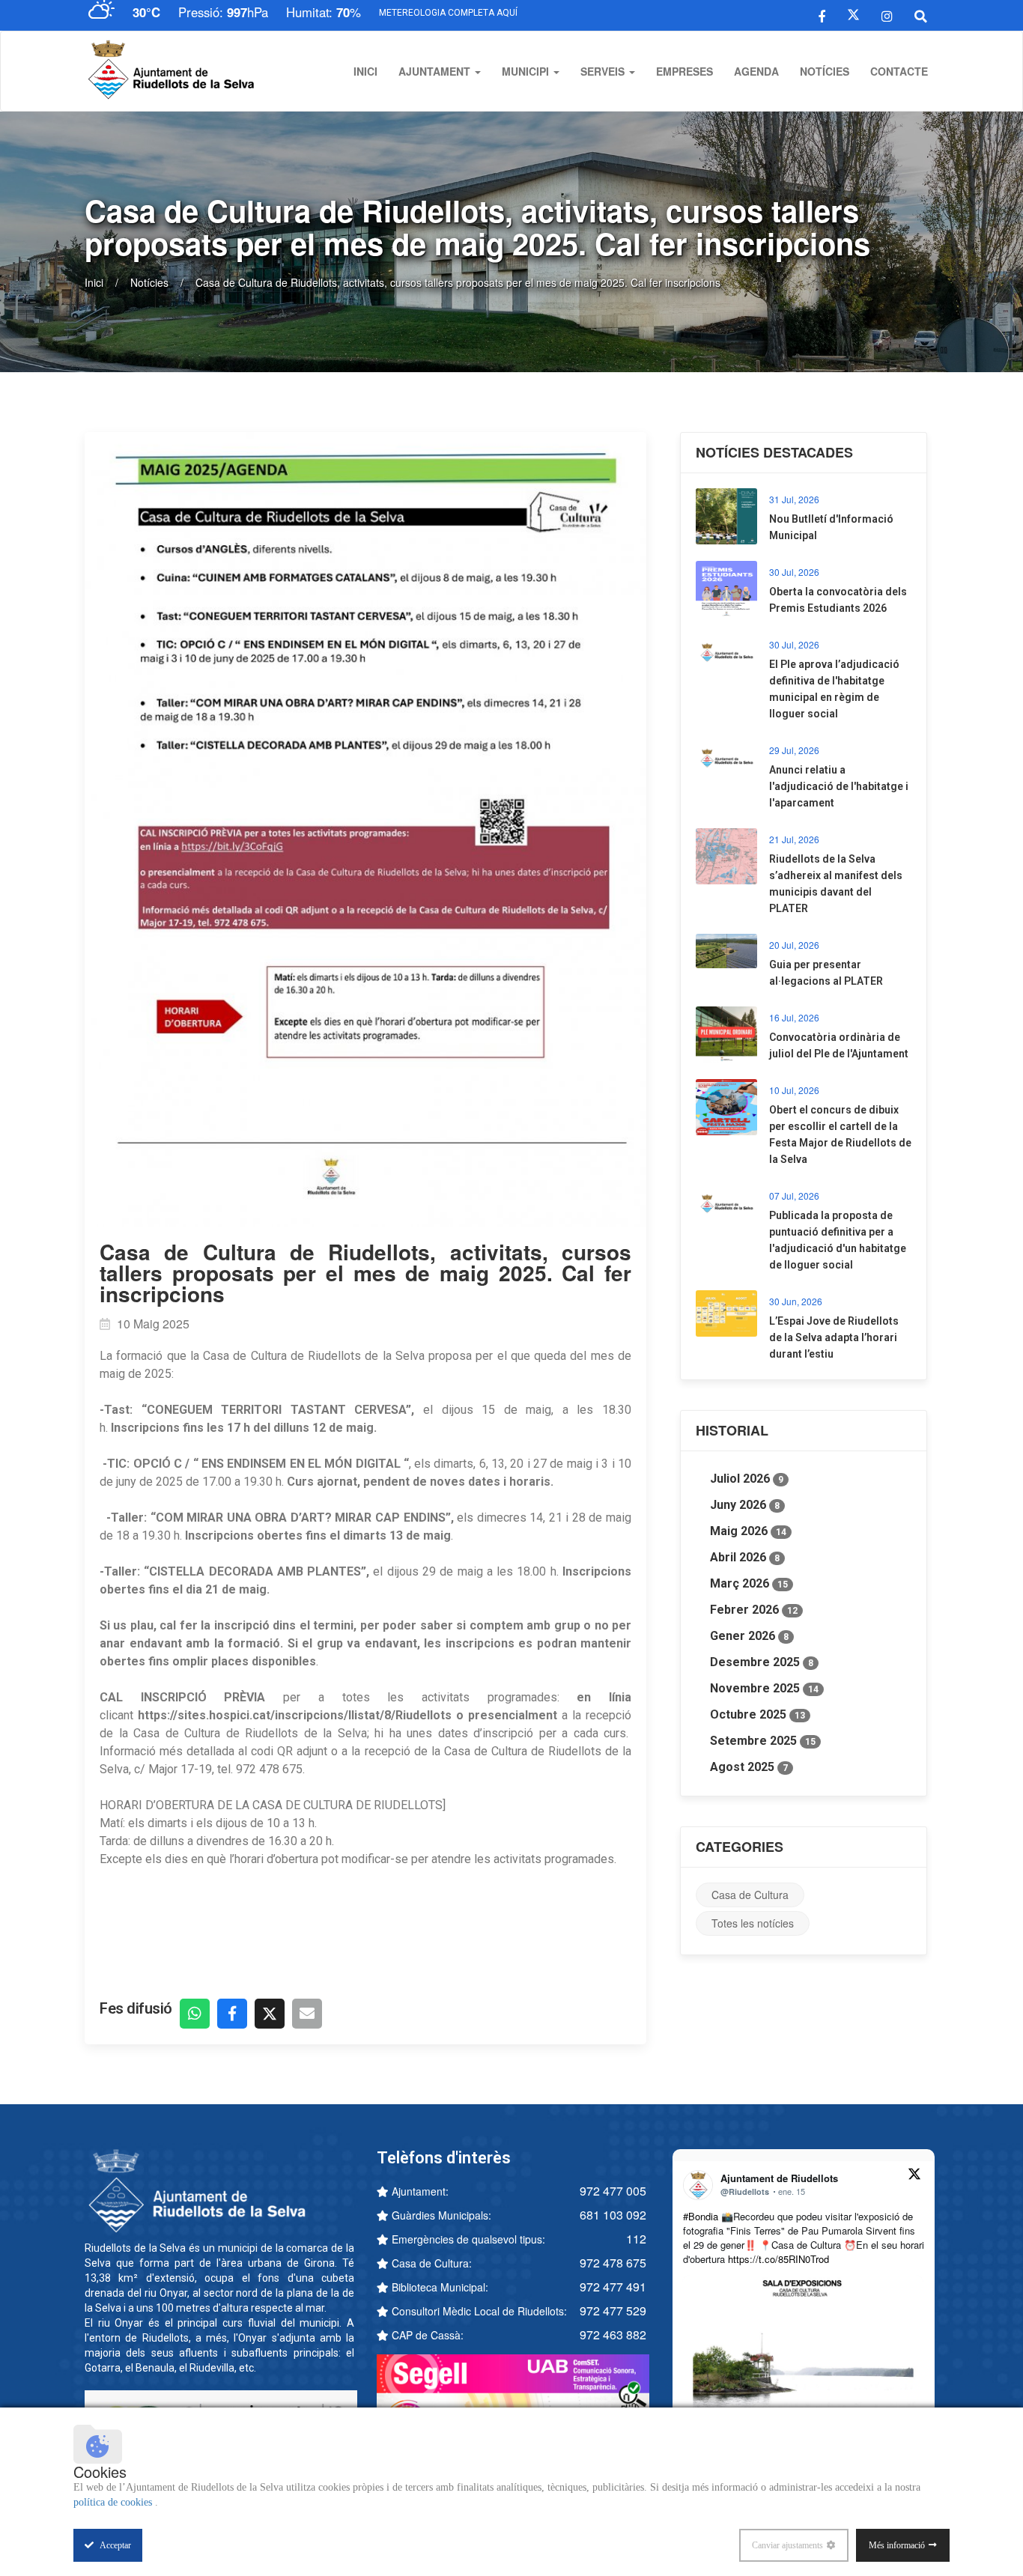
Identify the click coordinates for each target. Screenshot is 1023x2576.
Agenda (756, 71)
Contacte (899, 71)
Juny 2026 (745, 1505)
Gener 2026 (749, 1636)
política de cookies (114, 2502)
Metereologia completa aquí (448, 13)
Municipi (527, 71)
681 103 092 (613, 2215)
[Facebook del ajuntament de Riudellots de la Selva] (822, 15)
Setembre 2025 (763, 1741)
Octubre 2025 (758, 1714)
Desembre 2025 (762, 1662)
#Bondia (701, 2216)
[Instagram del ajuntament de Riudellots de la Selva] (887, 15)
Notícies (825, 71)
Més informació (897, 2545)
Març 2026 (749, 1583)
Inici (365, 71)
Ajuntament (436, 71)
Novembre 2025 (764, 1688)
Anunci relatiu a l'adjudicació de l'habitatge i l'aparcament (839, 786)
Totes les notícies (753, 1923)
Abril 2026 (745, 1557)
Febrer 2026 (754, 1610)
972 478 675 (613, 2263)
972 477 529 (613, 2311)
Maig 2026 (748, 1531)
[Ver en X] (914, 2176)
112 (636, 2239)
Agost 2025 (749, 1767)
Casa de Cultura (750, 1895)
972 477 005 (613, 2191)
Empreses (684, 71)
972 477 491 (613, 2287)
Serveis (604, 71)
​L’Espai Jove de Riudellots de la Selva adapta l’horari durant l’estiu (834, 1337)
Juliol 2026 (747, 1479)
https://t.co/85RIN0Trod (778, 2259)
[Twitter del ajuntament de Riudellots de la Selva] (853, 15)
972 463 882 (613, 2334)
